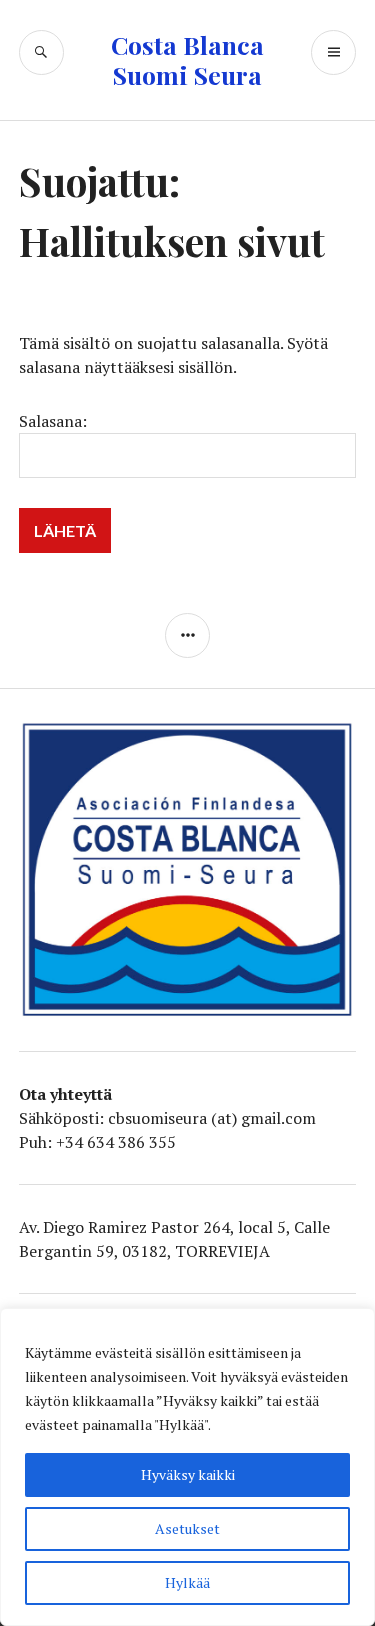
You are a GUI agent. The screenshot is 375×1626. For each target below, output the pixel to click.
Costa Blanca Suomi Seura (187, 59)
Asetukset (187, 1528)
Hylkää (187, 1582)
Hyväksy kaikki (188, 1474)
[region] (187, 1467)
